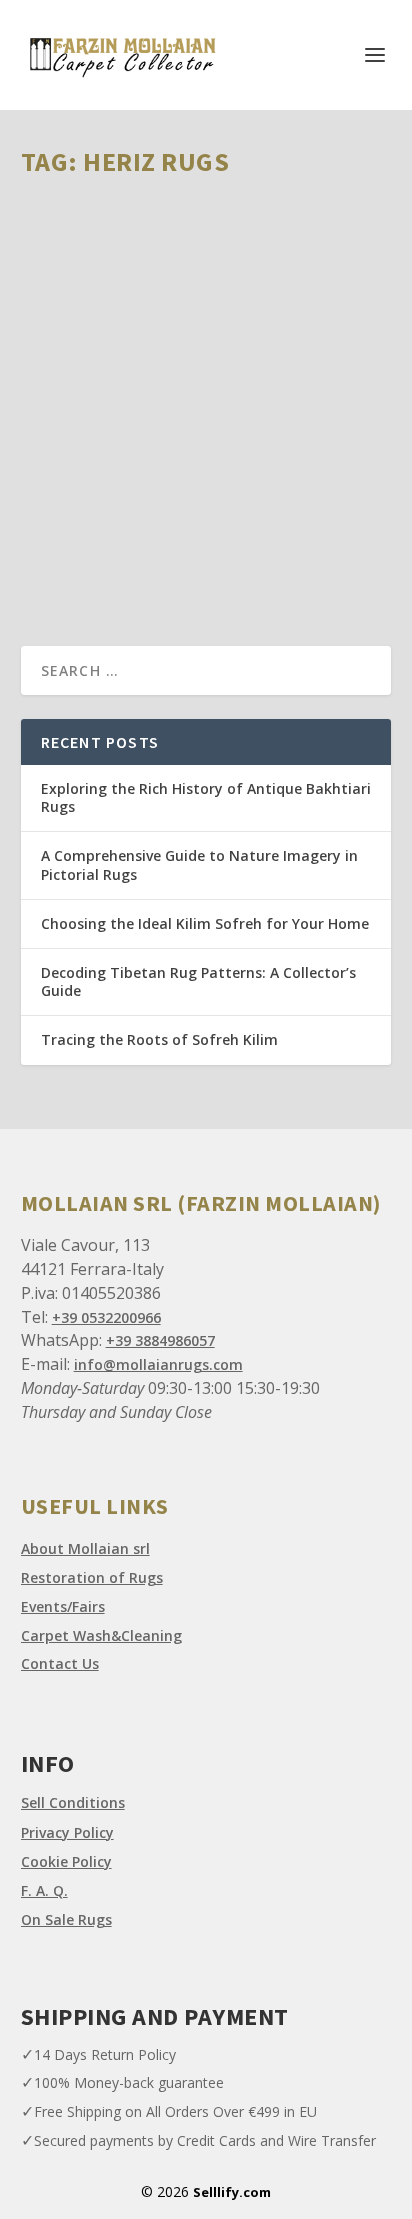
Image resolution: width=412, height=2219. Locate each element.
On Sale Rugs (66, 1919)
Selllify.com (232, 2192)
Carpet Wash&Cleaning (101, 1635)
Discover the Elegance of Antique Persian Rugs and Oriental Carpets (192, 453)
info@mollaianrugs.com (158, 1364)
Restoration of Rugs (92, 1577)
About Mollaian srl (85, 1548)
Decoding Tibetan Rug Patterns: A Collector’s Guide (198, 981)
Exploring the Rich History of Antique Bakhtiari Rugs (206, 797)
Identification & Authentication (253, 494)
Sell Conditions (73, 1802)
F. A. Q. (44, 1890)
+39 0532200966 (106, 1317)
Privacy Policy (67, 1832)
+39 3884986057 (160, 1340)
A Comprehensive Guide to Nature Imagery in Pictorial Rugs (199, 864)
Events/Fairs (63, 1606)
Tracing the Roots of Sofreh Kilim (159, 1039)
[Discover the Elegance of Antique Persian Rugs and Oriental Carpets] (206, 302)
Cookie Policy (66, 1861)
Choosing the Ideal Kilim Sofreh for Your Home (205, 923)
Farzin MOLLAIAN (106, 494)
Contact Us (60, 1663)
